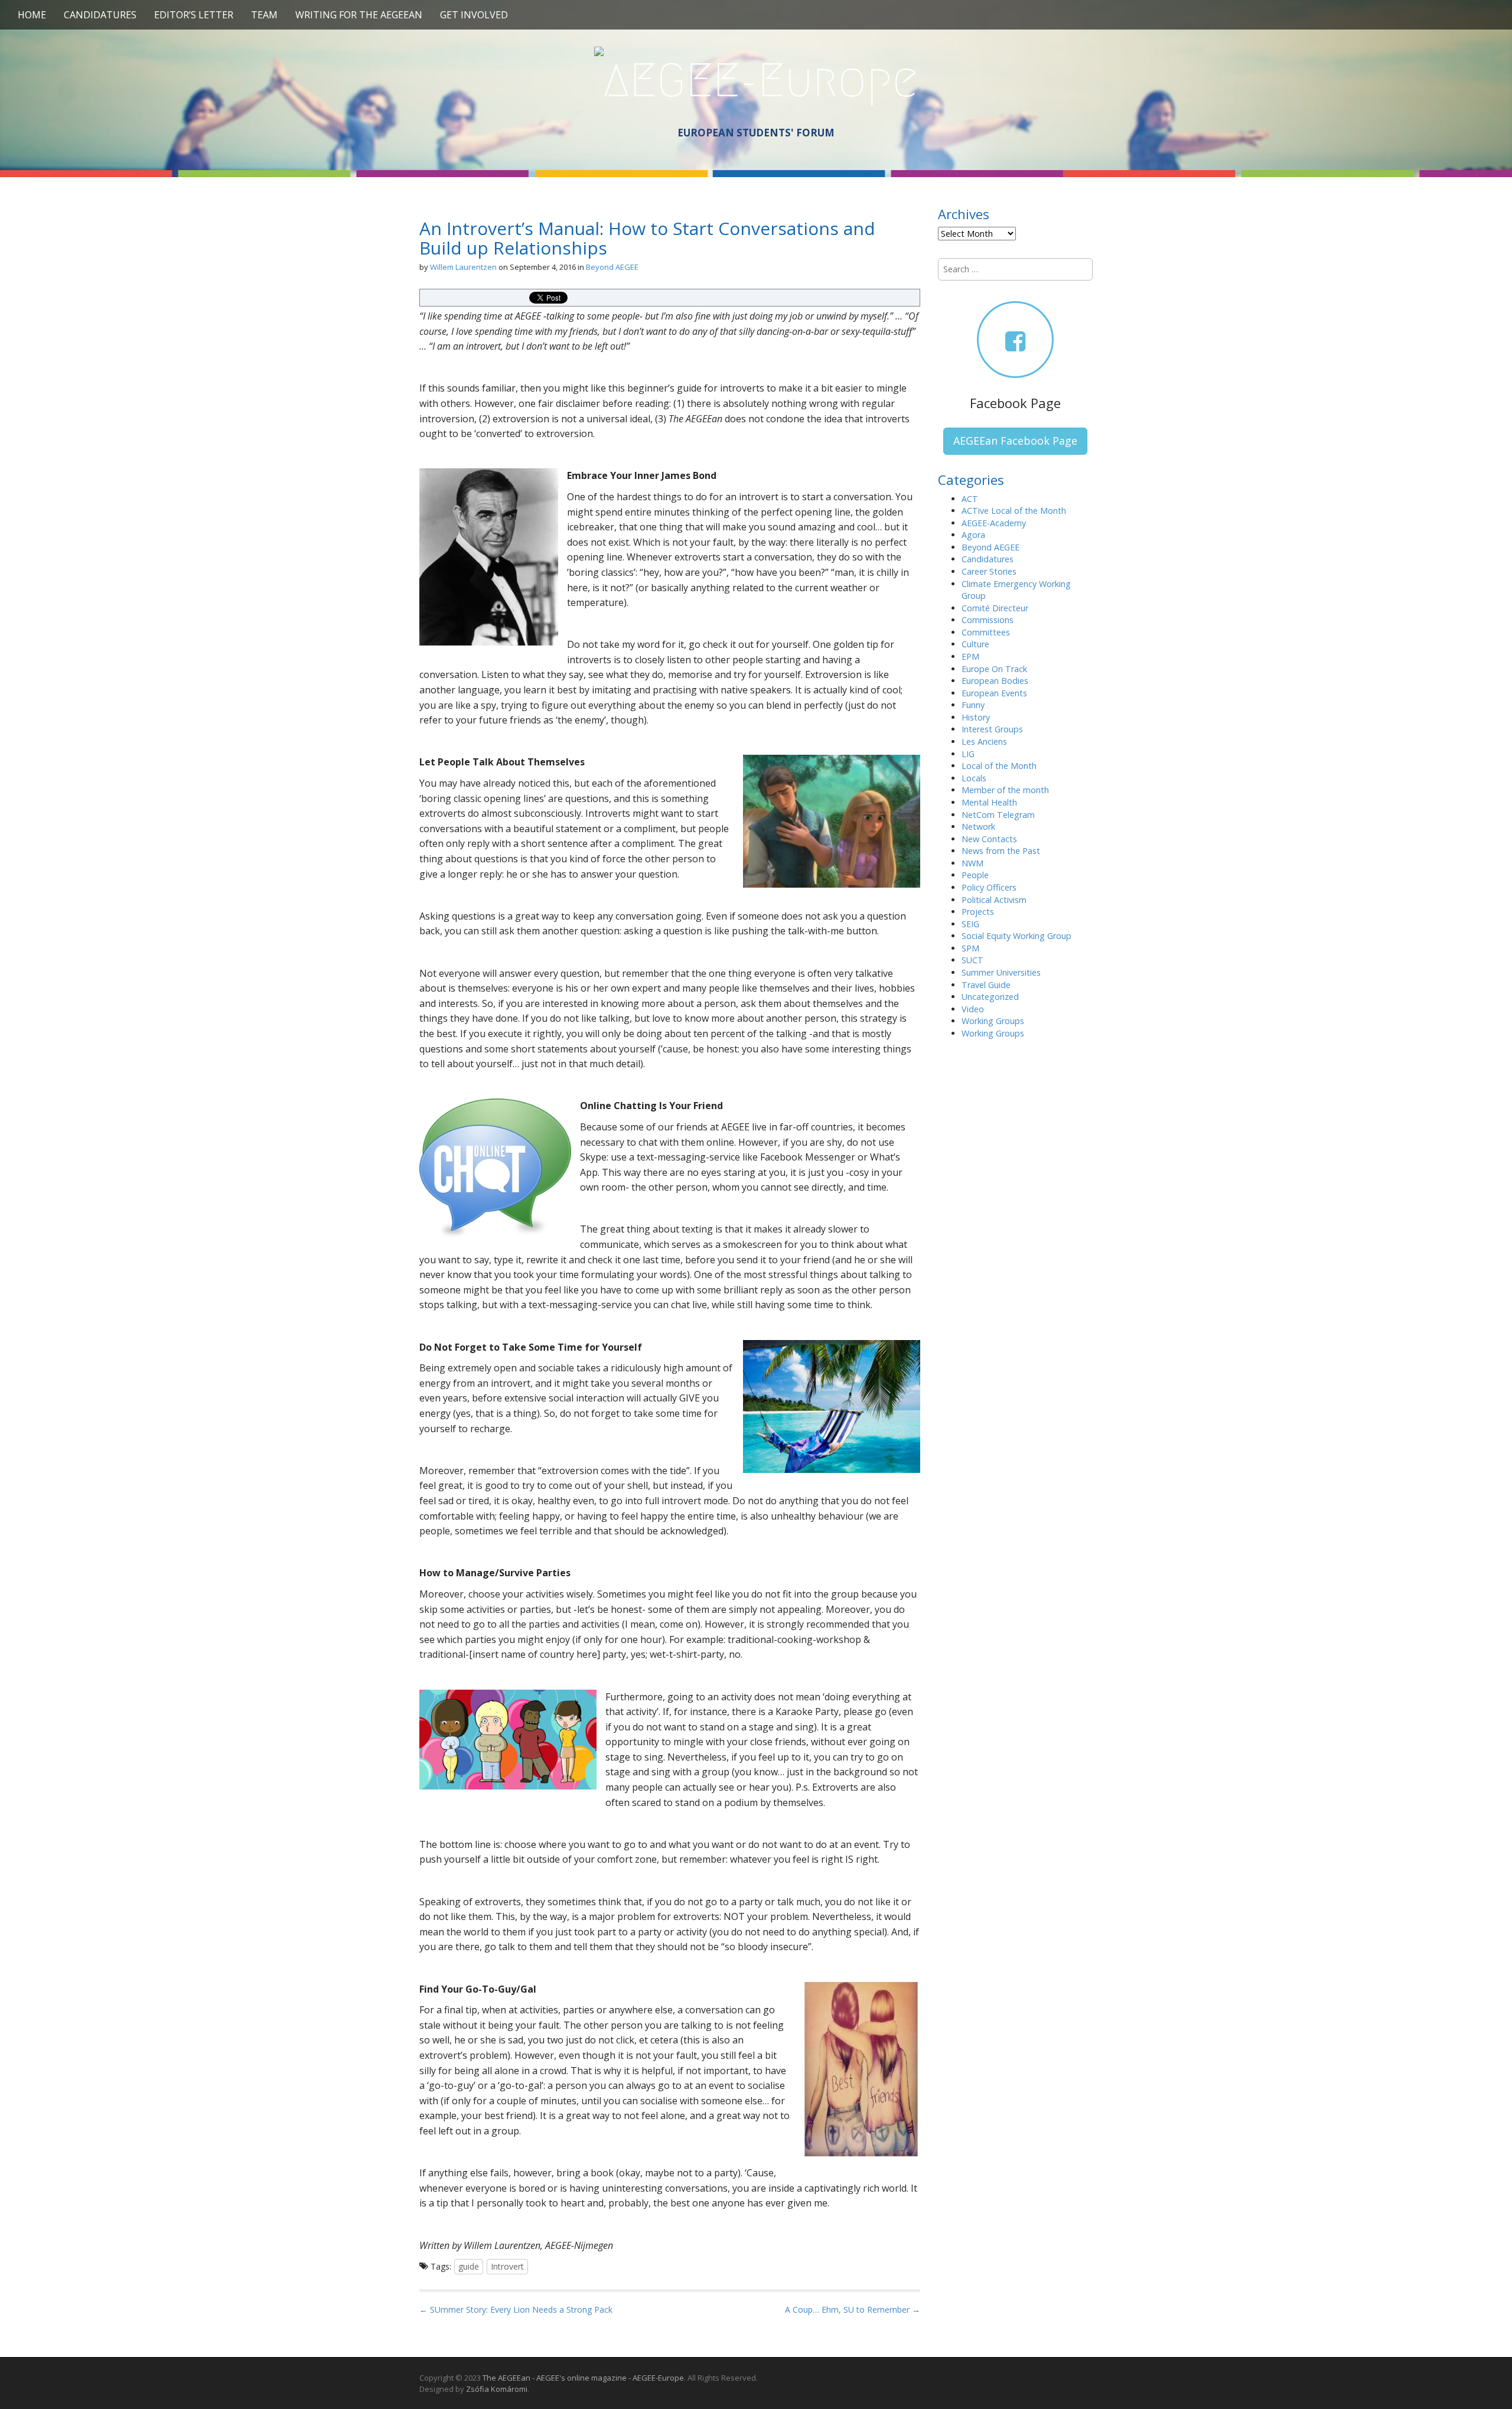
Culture (975, 644)
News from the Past (1001, 851)
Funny (973, 705)
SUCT (972, 960)
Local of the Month (999, 766)
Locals (974, 778)
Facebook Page (1015, 403)
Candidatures (100, 15)
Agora (973, 535)
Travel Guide (986, 985)
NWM (972, 863)
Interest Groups (992, 729)
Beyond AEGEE (612, 267)
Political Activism (994, 900)
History (976, 717)
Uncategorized (990, 997)
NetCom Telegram (998, 815)
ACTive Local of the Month (1014, 511)
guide (469, 2266)
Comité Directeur (995, 608)
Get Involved (474, 15)
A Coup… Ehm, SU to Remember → (853, 2309)
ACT (970, 499)
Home (32, 15)
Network (978, 827)
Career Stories (989, 571)
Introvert (507, 2266)
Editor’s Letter (194, 15)
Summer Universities (1001, 972)
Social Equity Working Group (1016, 936)
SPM (970, 948)
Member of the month (1005, 790)
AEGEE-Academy (994, 523)
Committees (986, 632)
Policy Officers (989, 887)
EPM (970, 656)
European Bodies (995, 681)
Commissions (988, 620)
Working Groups (993, 1021)
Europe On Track (994, 669)
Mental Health (989, 802)
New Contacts (989, 839)
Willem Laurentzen (463, 267)
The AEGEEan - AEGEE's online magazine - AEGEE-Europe (583, 2378)
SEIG (970, 924)
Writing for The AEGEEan (359, 15)
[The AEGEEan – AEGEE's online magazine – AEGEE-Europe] (756, 79)
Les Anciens (984, 741)
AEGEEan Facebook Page (1015, 441)
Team (264, 15)
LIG (968, 754)
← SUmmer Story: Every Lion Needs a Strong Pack (516, 2309)
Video (973, 1009)
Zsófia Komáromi (497, 2389)
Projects (978, 912)
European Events (994, 693)
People (975, 875)
